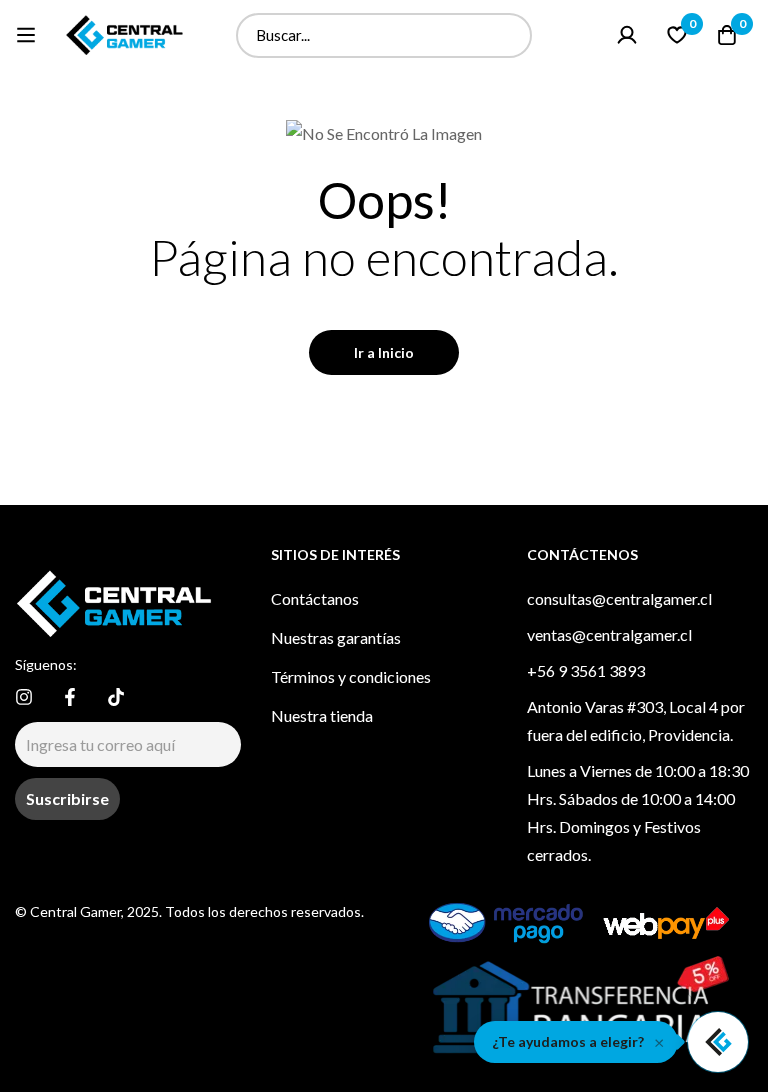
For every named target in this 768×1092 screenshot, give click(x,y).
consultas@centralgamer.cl (619, 598)
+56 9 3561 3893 (586, 670)
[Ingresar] (627, 35)
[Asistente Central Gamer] (718, 1042)
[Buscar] (509, 35)
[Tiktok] (116, 697)
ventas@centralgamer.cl (609, 634)
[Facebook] (70, 697)
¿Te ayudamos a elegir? (568, 1041)
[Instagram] (24, 697)
